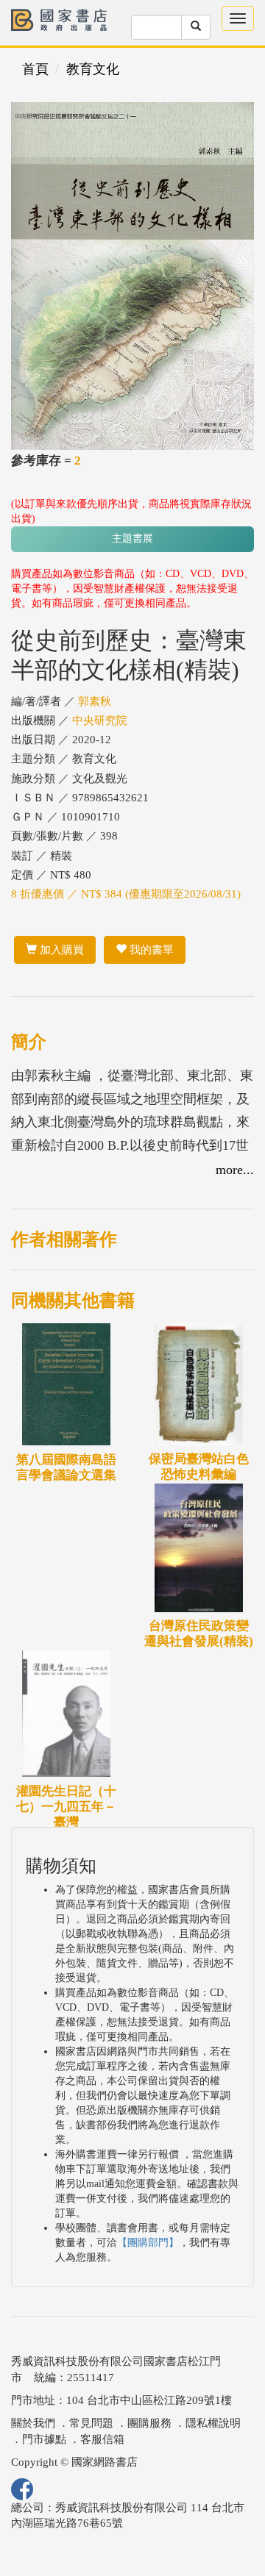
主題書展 (132, 539)
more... (235, 1170)
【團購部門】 (148, 2243)
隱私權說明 (213, 2423)
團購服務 (149, 2423)
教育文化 (93, 69)
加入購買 (60, 950)
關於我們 (33, 2423)
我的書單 (150, 950)
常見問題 (91, 2423)
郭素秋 (95, 701)
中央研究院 (100, 720)
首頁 (35, 69)
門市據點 (44, 2439)
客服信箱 (102, 2439)
